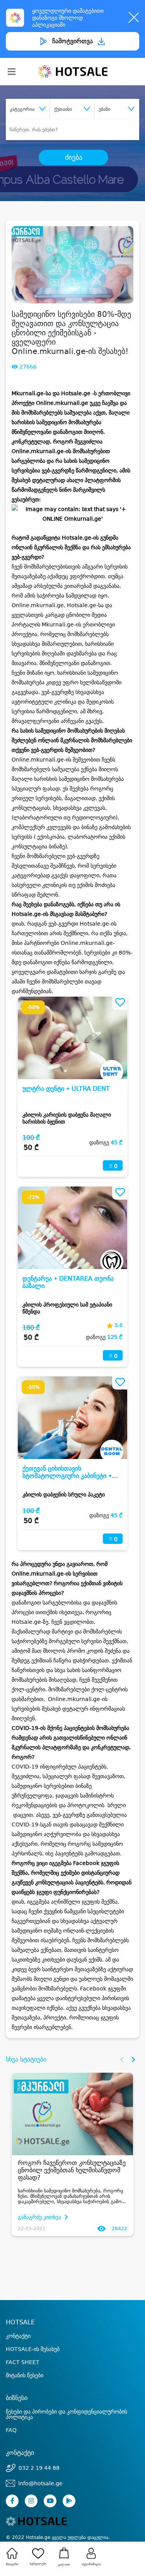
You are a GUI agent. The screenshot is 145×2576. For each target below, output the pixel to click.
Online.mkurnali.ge (62, 403)
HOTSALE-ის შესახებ (33, 2349)
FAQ (11, 2430)
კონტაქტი (18, 2336)
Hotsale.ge (77, 538)
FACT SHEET (23, 2362)
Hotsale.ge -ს (79, 393)
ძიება (74, 157)
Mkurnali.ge (28, 393)
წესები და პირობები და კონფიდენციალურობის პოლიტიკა (67, 2414)
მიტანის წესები (25, 2375)
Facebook (86, 1863)
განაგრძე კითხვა (40, 2217)
